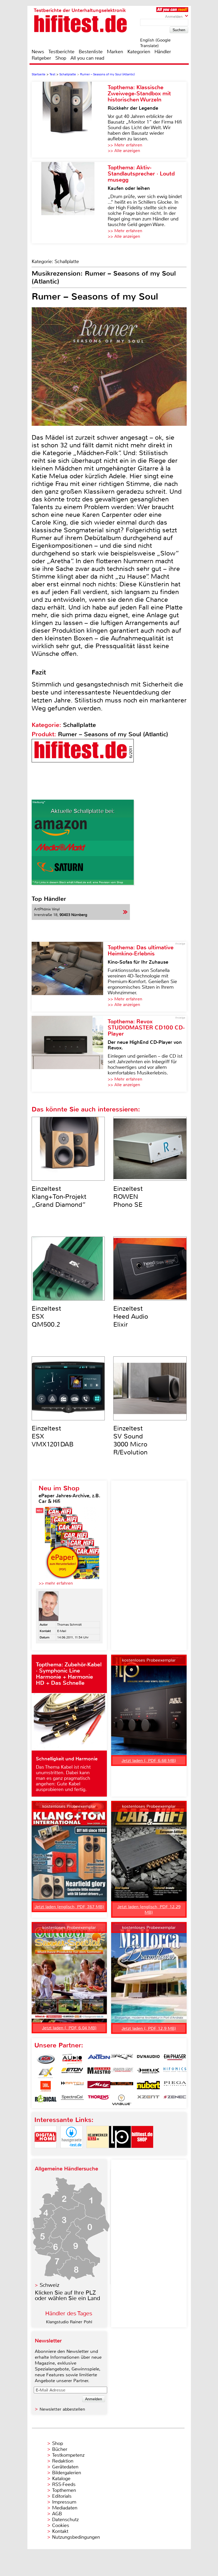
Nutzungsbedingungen (76, 2537)
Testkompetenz (68, 2455)
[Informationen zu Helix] (148, 2073)
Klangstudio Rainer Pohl (69, 2322)
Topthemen (64, 2490)
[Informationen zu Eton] (72, 2073)
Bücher (60, 2449)
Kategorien (139, 52)
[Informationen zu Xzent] (148, 2100)
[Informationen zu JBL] (46, 2086)
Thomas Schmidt (69, 1625)
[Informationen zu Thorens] (99, 2100)
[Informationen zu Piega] (175, 2086)
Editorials (62, 2496)
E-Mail (62, 1631)
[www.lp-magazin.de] (120, 2152)
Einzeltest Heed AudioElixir (131, 1316)
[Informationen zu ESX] (46, 2073)
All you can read (87, 58)
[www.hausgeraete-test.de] (72, 2152)
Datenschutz (65, 2520)
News (38, 52)
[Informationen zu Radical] (46, 2100)
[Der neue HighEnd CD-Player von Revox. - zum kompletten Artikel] (70, 1054)
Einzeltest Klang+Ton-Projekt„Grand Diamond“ (59, 1197)
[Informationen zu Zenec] (175, 2100)
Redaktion (63, 2461)
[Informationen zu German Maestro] (99, 2073)
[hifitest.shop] (142, 2152)
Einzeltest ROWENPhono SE (128, 1197)
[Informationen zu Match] (72, 2086)
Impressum (64, 2502)
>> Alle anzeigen (124, 151)
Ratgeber (41, 58)
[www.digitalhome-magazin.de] (45, 2152)
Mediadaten (65, 2508)
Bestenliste (91, 52)
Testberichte (61, 52)
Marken (115, 52)
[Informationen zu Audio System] (72, 2059)
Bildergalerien (67, 2473)
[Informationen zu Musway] (122, 2086)
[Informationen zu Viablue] (122, 2100)
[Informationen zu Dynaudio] (148, 2059)
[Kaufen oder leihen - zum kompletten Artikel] (70, 203)
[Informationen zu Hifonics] (175, 2073)
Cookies (61, 2525)
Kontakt (60, 2531)
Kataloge (61, 2479)
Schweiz (49, 2285)
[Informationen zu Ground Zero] (122, 2073)
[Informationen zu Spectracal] (72, 2100)
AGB (57, 2514)
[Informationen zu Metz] (99, 2086)
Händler (163, 52)
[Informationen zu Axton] (99, 2059)
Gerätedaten (65, 2467)
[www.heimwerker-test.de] (98, 2152)
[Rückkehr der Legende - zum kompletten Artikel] (70, 120)
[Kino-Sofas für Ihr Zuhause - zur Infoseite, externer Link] (70, 977)
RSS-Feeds (64, 2484)
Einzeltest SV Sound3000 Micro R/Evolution (130, 1440)
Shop (61, 58)
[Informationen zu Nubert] (148, 2086)
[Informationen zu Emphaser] (175, 2059)
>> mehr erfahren (56, 1583)
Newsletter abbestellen (62, 2409)
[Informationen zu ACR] (46, 2059)
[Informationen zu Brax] (122, 2059)
